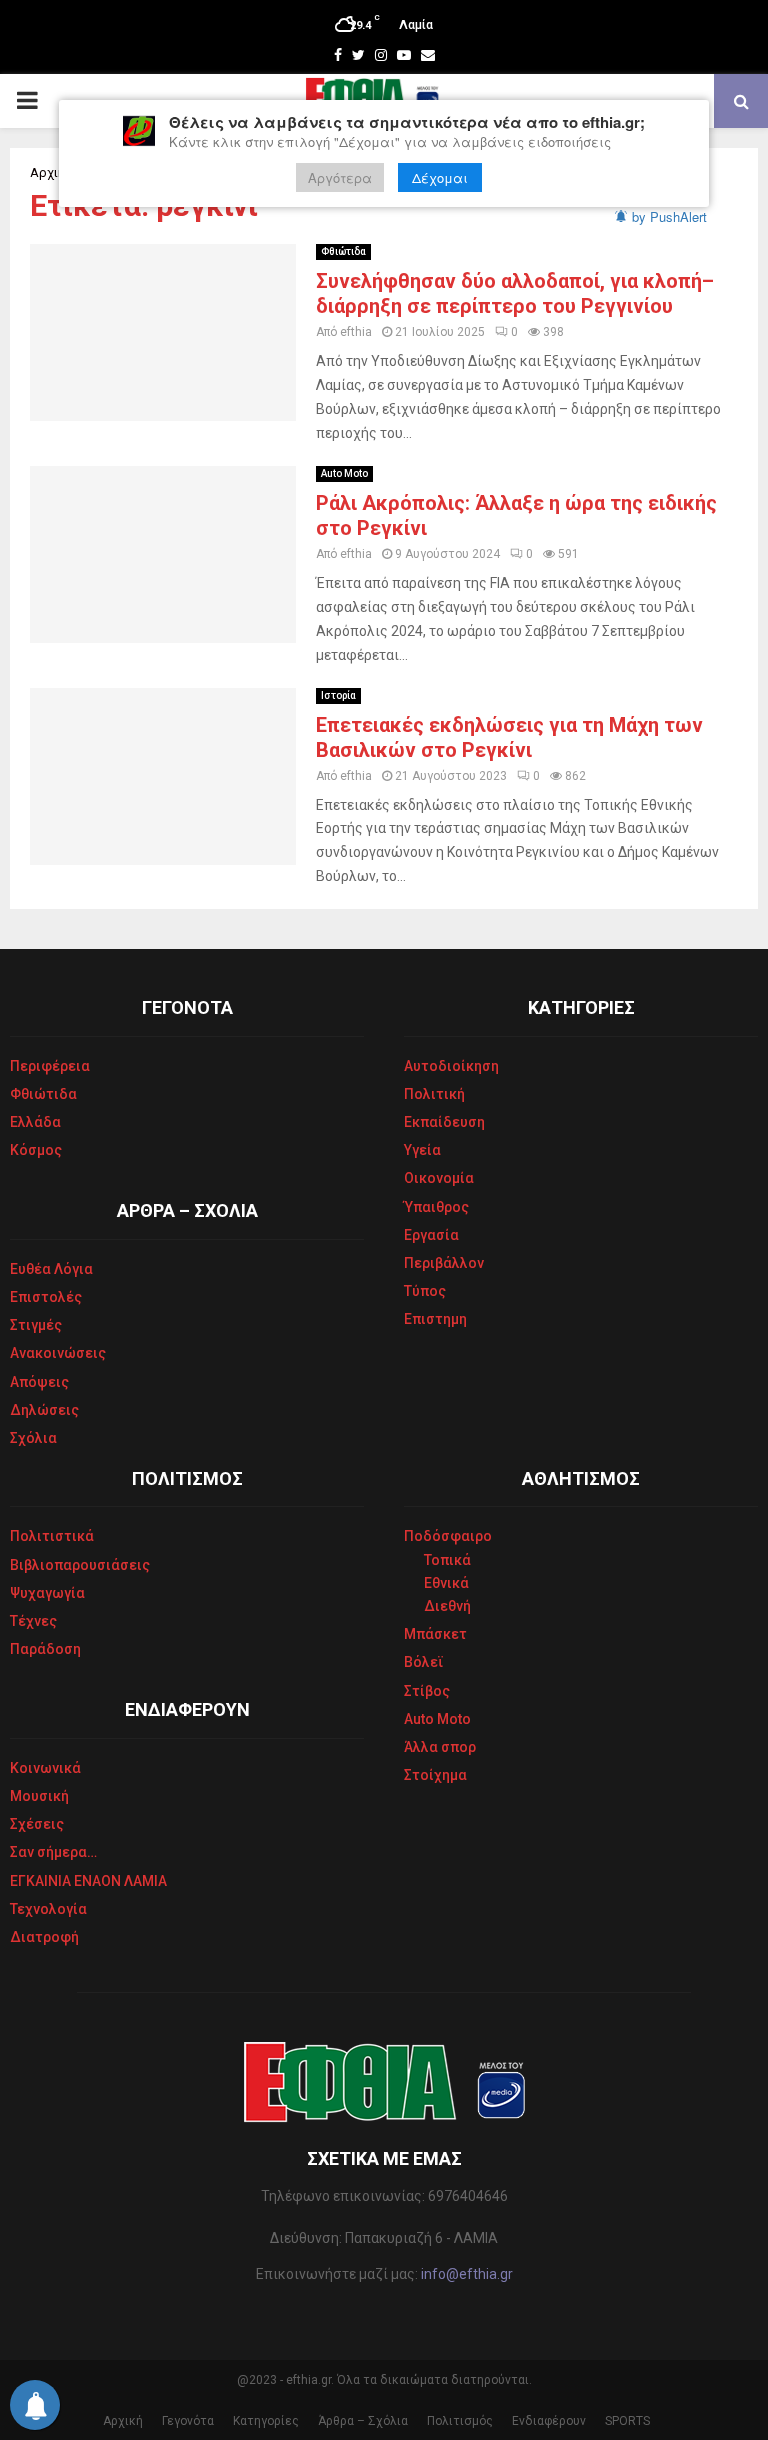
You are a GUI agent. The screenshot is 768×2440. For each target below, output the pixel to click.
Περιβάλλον (444, 1263)
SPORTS (627, 2421)
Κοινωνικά (45, 1768)
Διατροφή (44, 1937)
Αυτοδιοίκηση (451, 1066)
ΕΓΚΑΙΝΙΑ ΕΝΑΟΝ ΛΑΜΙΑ (88, 1881)
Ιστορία (338, 695)
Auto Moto (344, 473)
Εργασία (431, 1235)
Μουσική (39, 1796)
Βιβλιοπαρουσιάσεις (80, 1565)
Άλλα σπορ (440, 1747)
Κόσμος (36, 1150)
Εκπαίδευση (444, 1122)
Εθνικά (446, 1583)
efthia (356, 332)
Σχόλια (33, 1438)
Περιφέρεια (50, 1066)
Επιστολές (46, 1297)
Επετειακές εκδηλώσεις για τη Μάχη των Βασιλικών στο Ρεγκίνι (509, 737)
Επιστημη (435, 1319)
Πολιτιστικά (52, 1536)
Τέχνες (33, 1621)
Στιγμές (36, 1325)
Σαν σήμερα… (53, 1852)
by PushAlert (669, 216)
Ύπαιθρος (436, 1207)
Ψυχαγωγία (47, 1593)
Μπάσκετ (435, 1634)
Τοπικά (447, 1560)
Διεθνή (447, 1606)
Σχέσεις (37, 1824)
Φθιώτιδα (343, 251)
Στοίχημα (435, 1775)
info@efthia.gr (467, 2274)
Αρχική (123, 2421)
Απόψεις (39, 1382)
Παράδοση (45, 1649)
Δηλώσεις (44, 1410)
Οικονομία (439, 1178)
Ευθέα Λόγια (51, 1269)
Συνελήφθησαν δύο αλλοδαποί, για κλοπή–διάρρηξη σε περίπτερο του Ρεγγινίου (515, 293)
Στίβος (427, 1691)
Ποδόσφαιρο (448, 1536)
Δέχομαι (440, 177)
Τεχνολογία (48, 1909)
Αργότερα (340, 177)
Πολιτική (434, 1094)
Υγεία (422, 1150)
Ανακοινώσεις (58, 1353)
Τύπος (425, 1291)
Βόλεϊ (424, 1662)
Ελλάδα (35, 1122)
